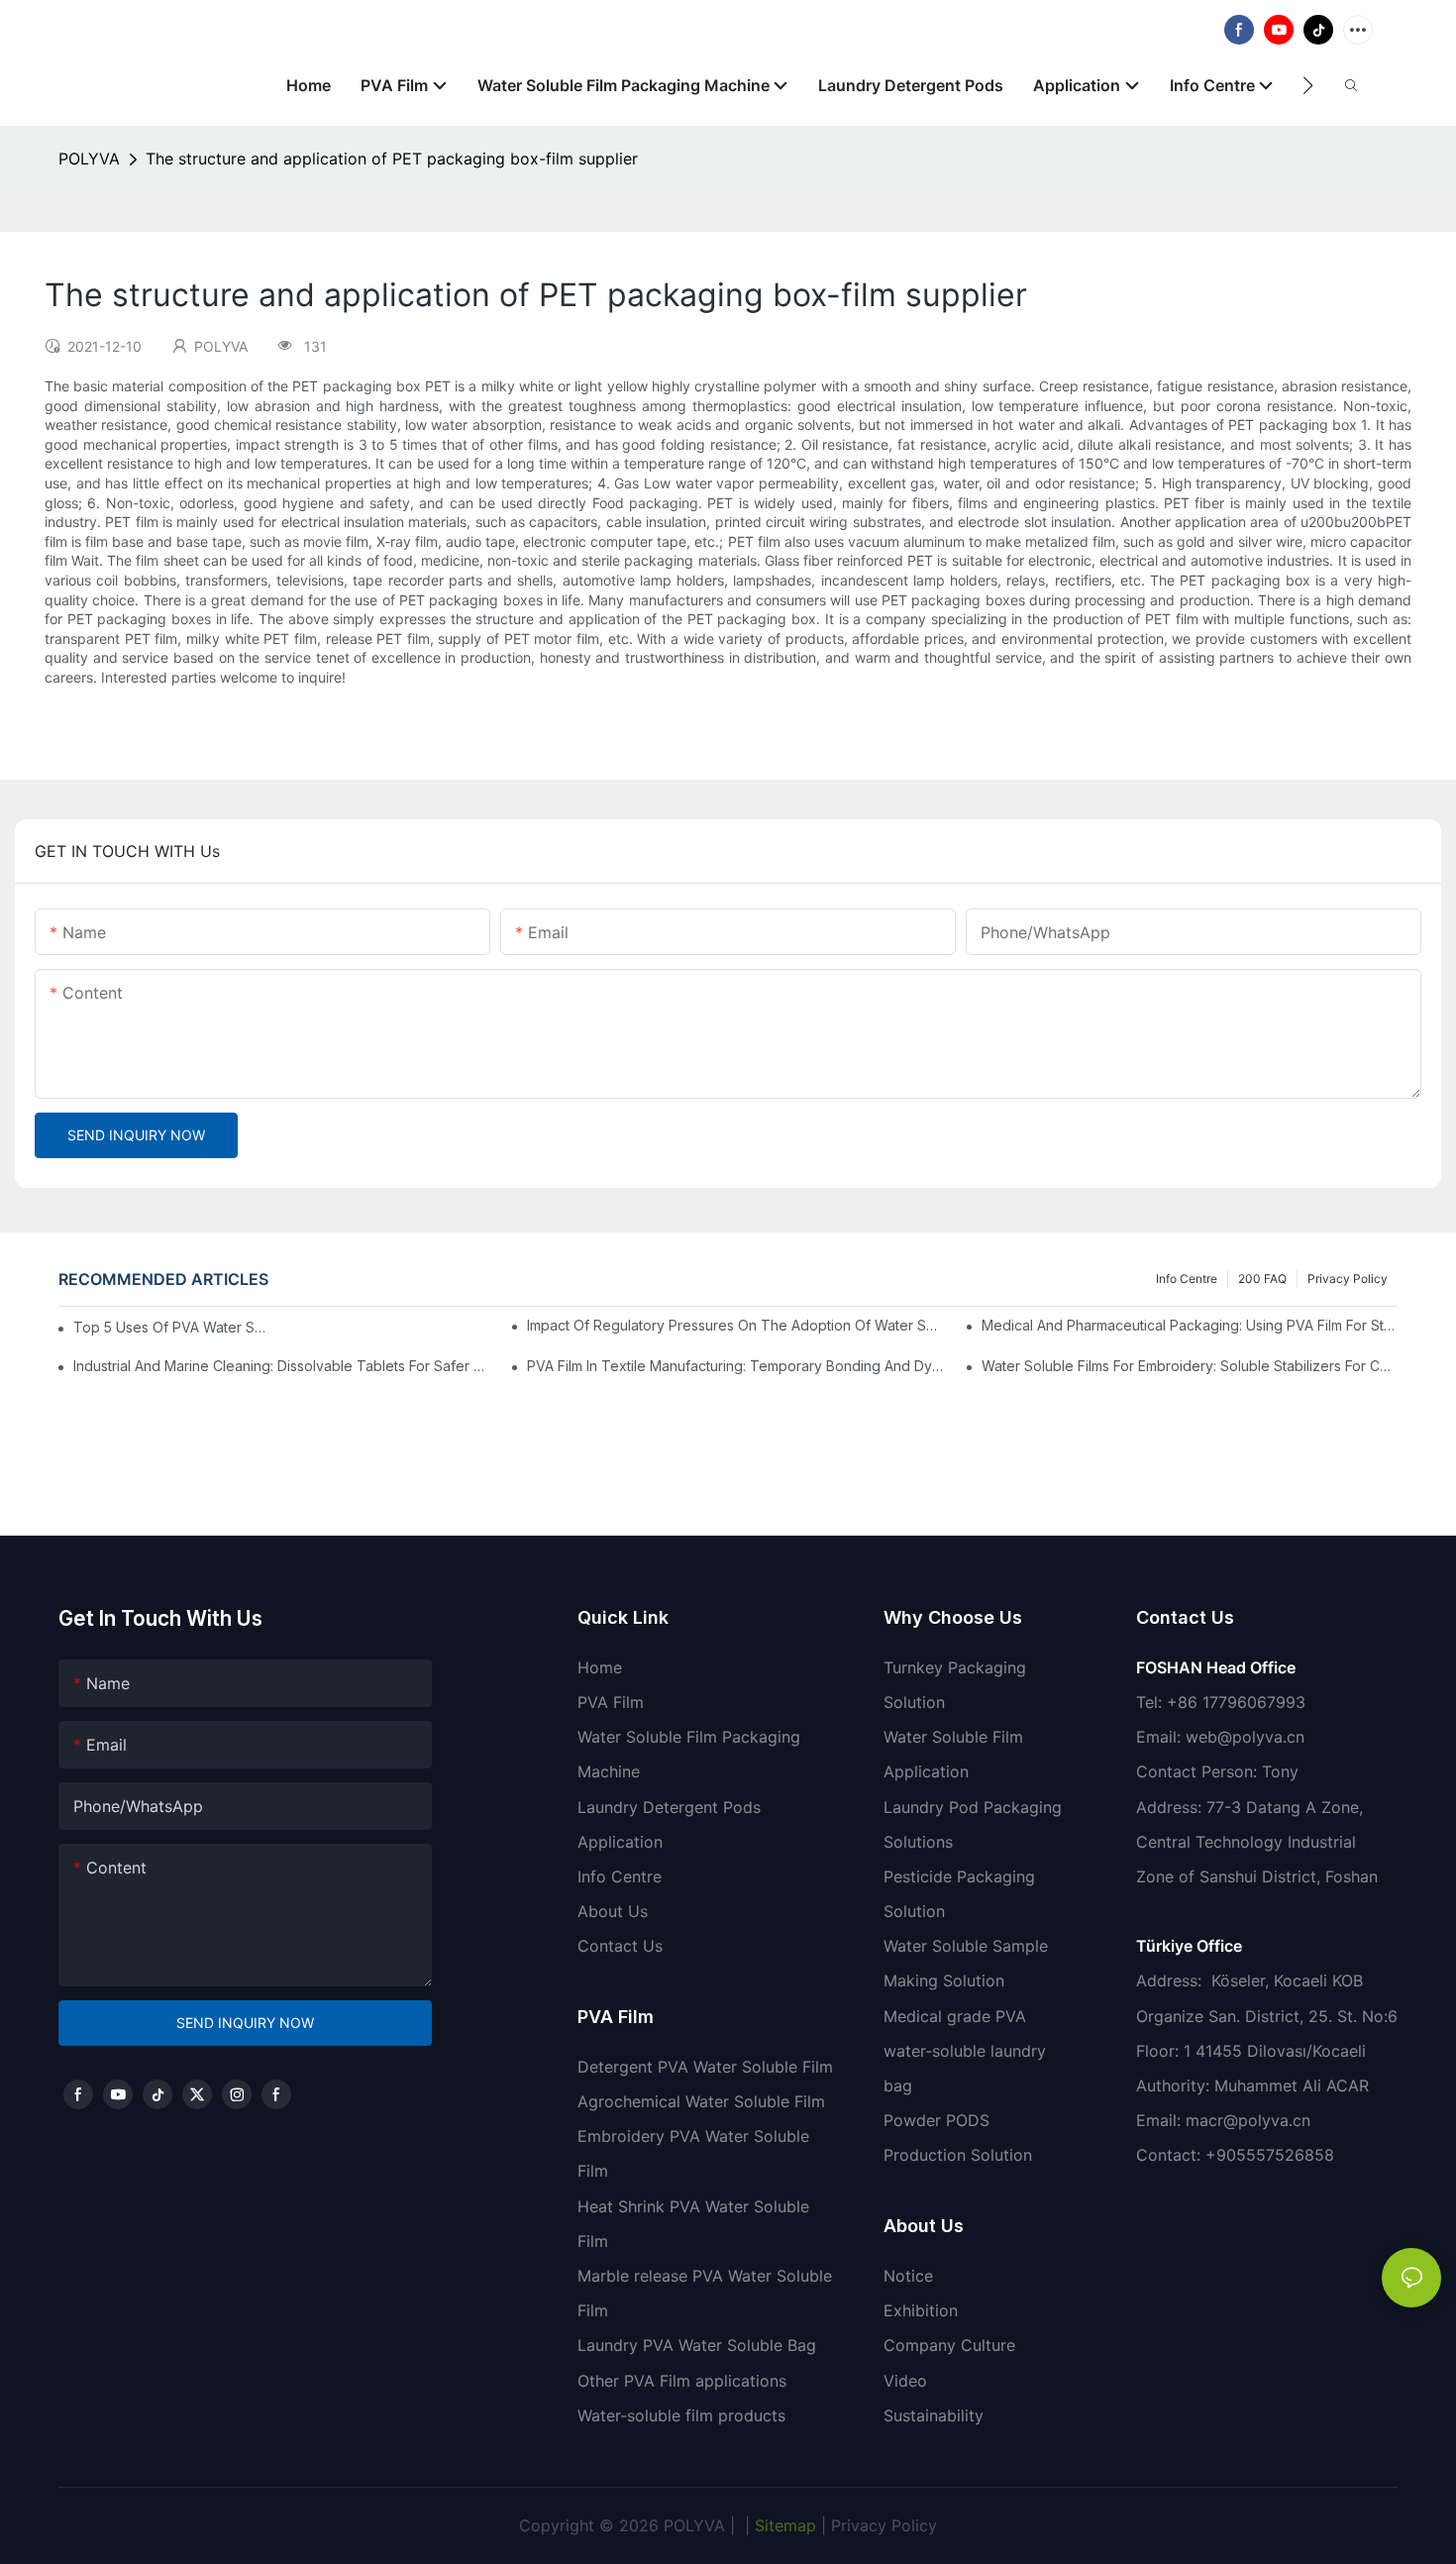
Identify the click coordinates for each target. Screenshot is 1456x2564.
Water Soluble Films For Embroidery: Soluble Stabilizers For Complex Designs (1190, 1366)
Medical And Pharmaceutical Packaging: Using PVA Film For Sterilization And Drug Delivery (1190, 1325)
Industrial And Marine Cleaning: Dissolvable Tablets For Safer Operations (281, 1366)
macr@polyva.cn (1250, 2120)
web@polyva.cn (1245, 1737)
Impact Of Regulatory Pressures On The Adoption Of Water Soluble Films (735, 1325)
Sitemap (783, 2525)
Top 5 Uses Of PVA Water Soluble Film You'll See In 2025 (174, 1327)
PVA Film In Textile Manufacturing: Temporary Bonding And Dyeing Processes (735, 1366)
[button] (1308, 85)
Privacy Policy (1348, 1279)
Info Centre (1187, 1279)
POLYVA (89, 159)
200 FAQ (1262, 1279)
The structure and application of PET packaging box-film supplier (392, 159)
